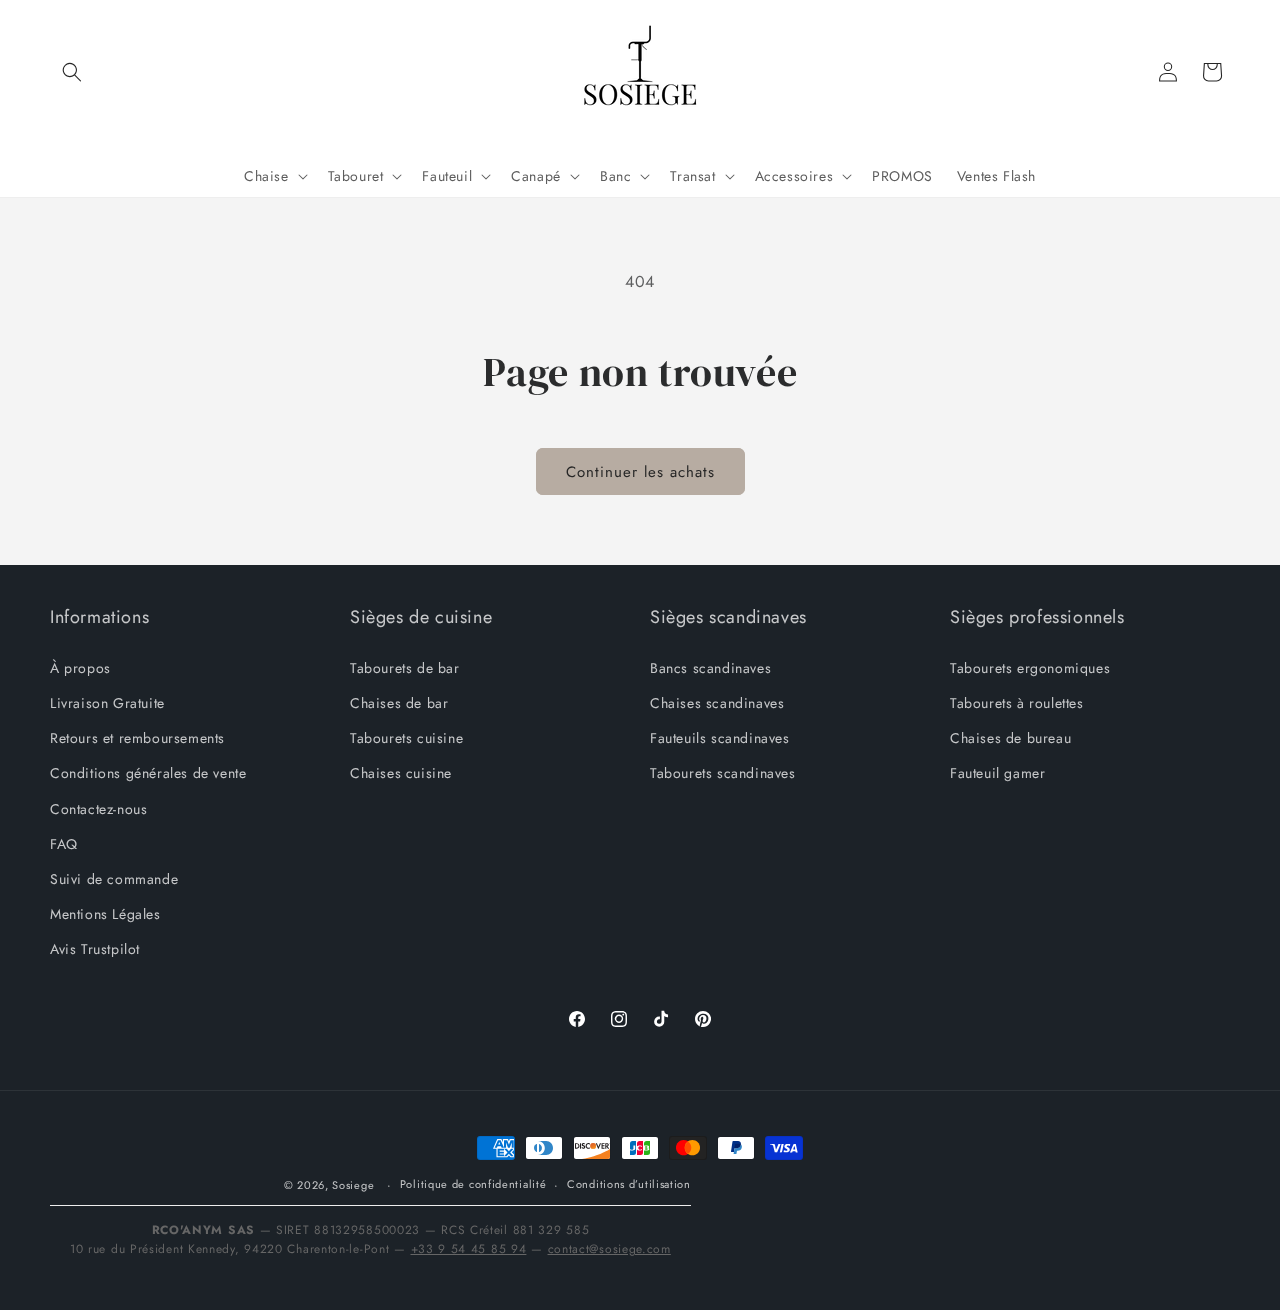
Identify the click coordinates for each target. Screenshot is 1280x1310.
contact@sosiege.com (609, 1249)
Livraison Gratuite (107, 703)
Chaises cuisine (401, 773)
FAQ (64, 844)
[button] (72, 72)
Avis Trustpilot (95, 949)
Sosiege (353, 1185)
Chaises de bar (399, 703)
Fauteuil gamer (997, 773)
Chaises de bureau (1010, 738)
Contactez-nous (98, 809)
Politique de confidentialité (473, 1184)
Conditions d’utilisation (629, 1184)
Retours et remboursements (137, 738)
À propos (80, 668)
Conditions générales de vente (148, 773)
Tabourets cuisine (406, 738)
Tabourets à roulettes (1017, 703)
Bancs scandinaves (710, 668)
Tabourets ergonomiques (1030, 668)
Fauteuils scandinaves (720, 738)
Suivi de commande (114, 879)
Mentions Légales (105, 914)
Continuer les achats (640, 472)
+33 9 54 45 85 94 (469, 1249)
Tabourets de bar (405, 668)
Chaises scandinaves (717, 703)
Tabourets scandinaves (723, 773)
